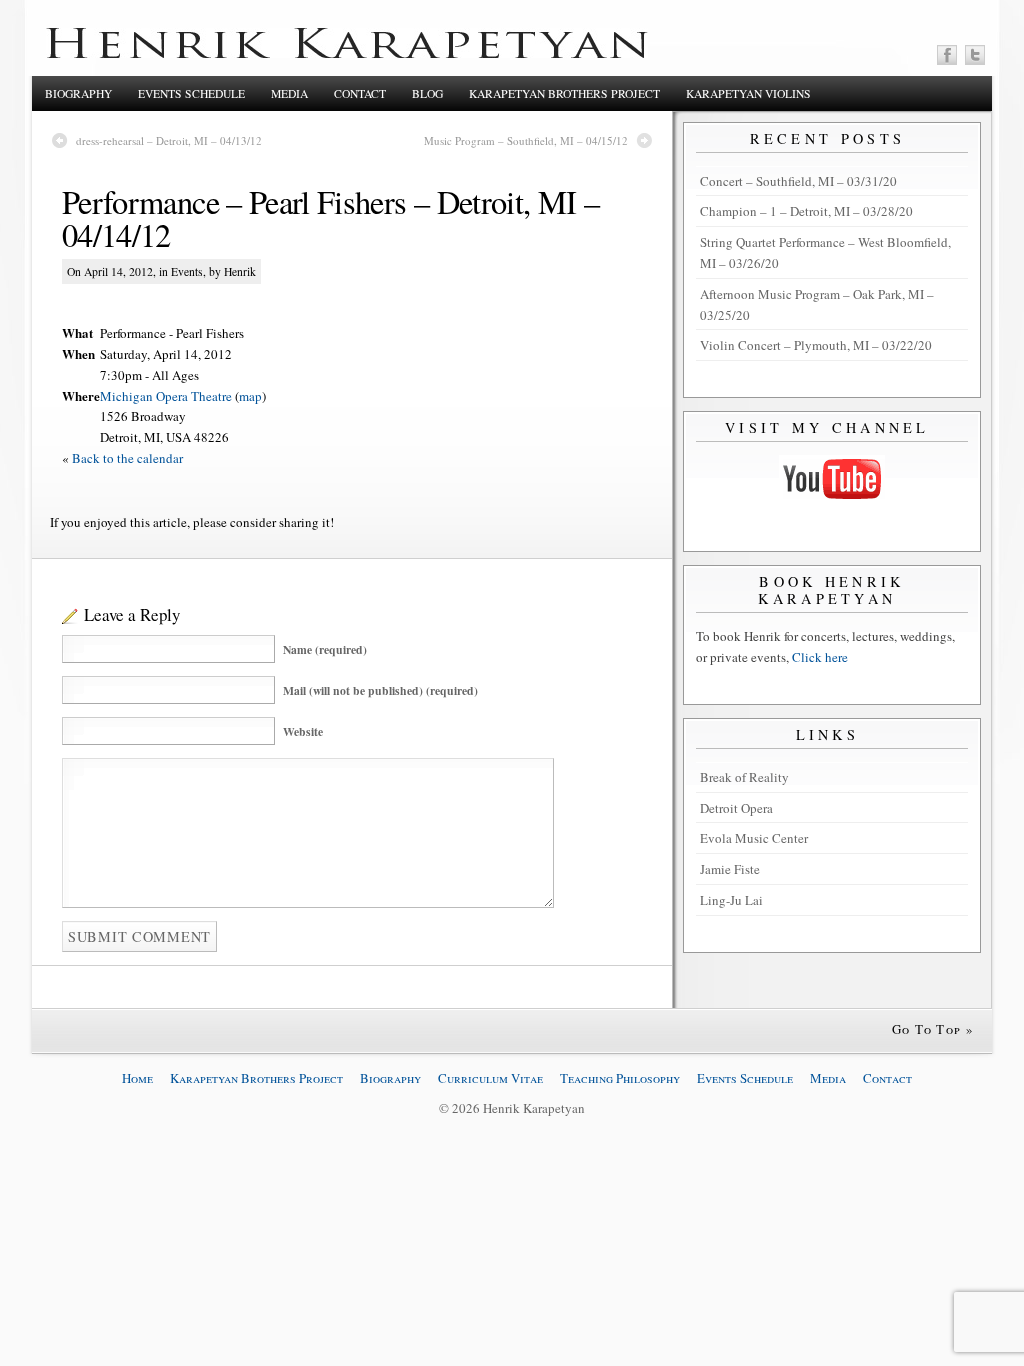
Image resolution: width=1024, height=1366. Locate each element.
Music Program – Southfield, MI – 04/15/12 (526, 140)
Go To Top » (933, 1029)
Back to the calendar (127, 458)
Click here (820, 657)
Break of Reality (744, 777)
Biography (78, 93)
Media (289, 93)
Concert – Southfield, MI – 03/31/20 (798, 181)
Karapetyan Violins (748, 93)
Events (187, 271)
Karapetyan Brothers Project (564, 93)
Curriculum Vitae (490, 1078)
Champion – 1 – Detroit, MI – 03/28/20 (806, 211)
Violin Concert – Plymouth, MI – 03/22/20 (816, 345)
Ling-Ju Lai (731, 900)
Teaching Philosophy (620, 1078)
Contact (360, 93)
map (250, 396)
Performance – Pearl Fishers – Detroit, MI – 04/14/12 (330, 218)
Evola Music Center (754, 838)
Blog (427, 93)
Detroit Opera (736, 808)
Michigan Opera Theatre (166, 396)
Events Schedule (191, 93)
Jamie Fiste (730, 869)
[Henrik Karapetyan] (347, 53)
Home (137, 1078)
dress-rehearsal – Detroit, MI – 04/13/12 (169, 140)
